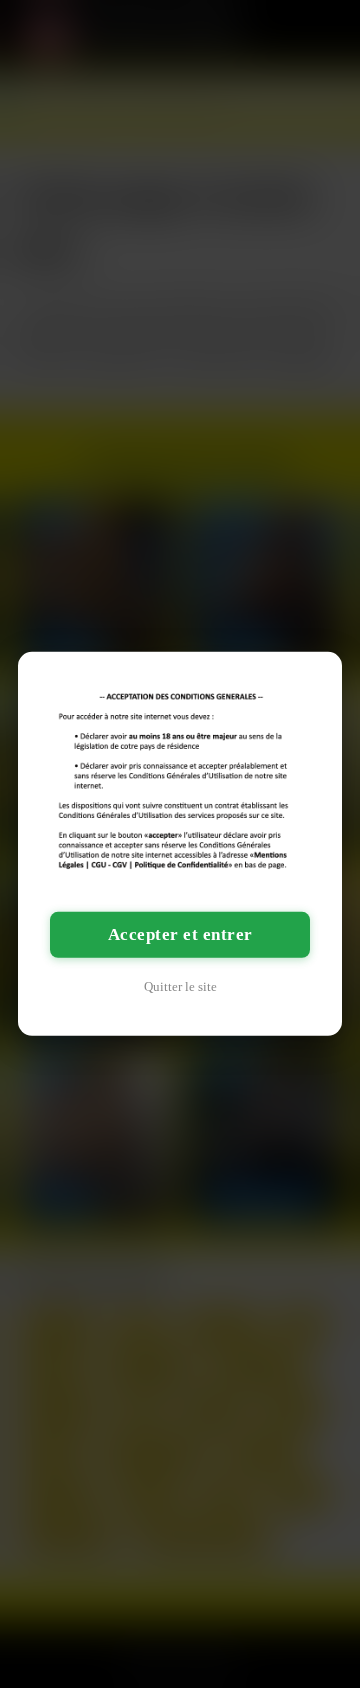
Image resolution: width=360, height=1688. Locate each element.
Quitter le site (180, 986)
